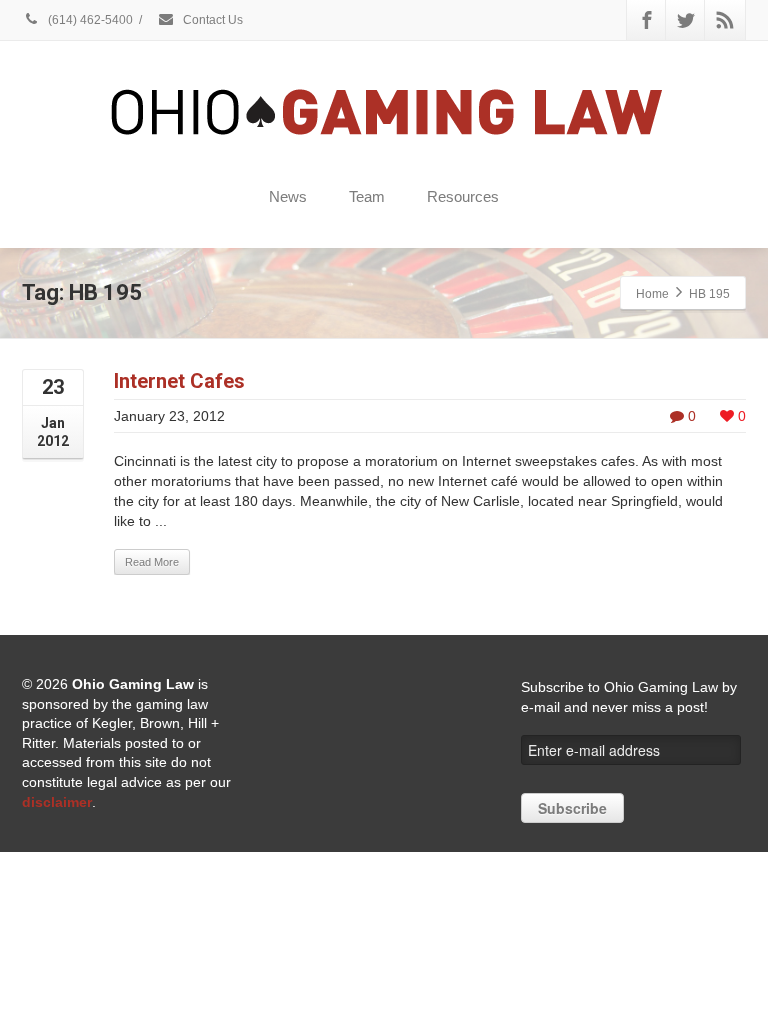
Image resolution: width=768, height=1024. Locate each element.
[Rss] (725, 20)
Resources (463, 196)
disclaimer (57, 802)
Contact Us (211, 20)
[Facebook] (647, 20)
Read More (152, 562)
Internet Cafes (179, 381)
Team (367, 196)
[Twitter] (686, 20)
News (288, 196)
